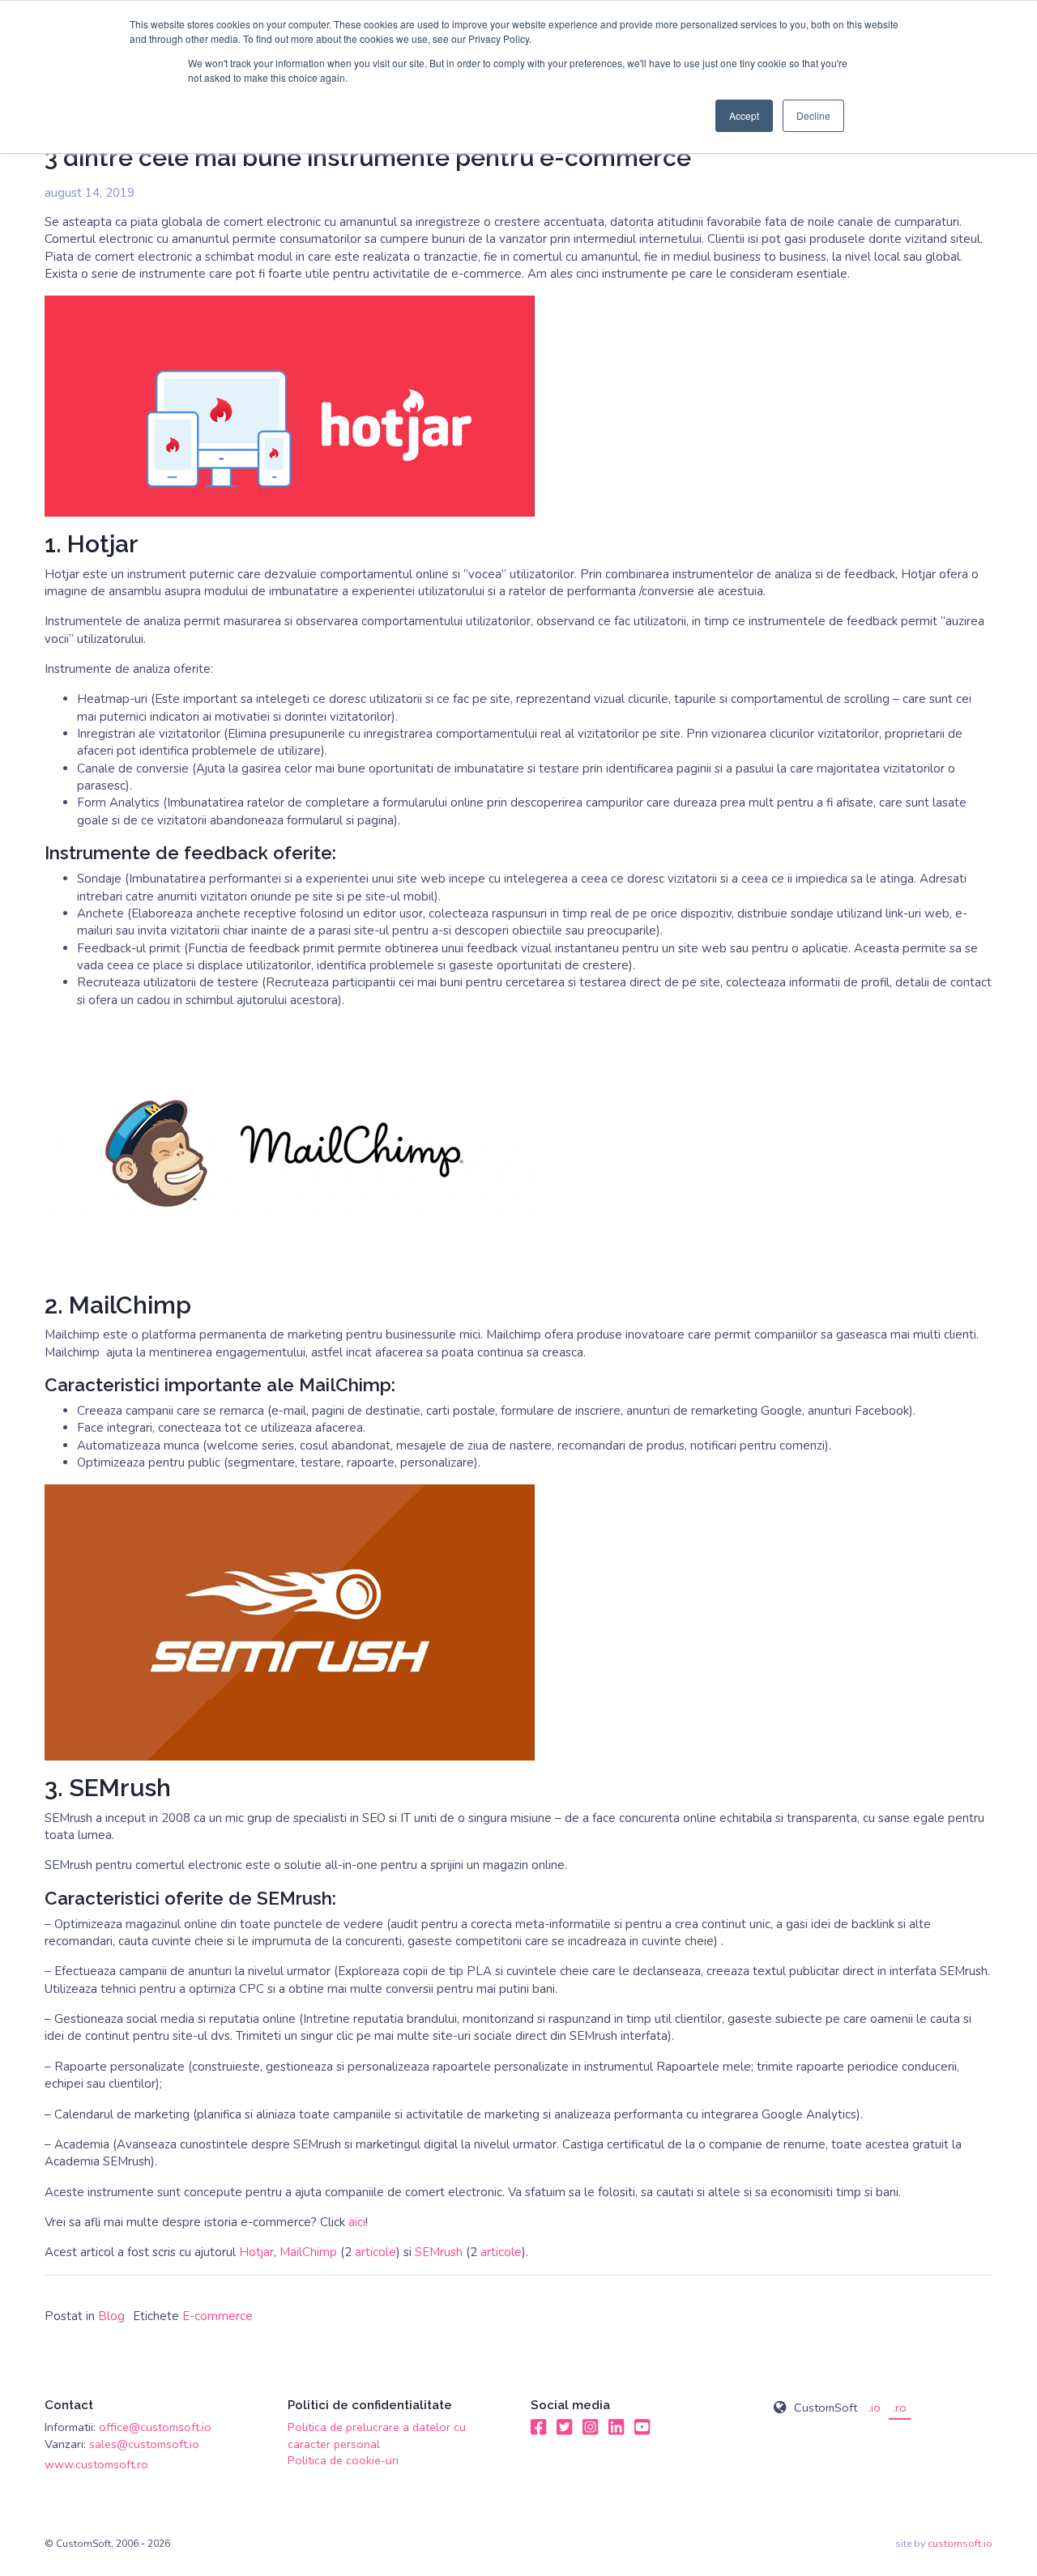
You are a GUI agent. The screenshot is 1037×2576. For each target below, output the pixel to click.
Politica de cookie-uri (343, 2460)
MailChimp (308, 2252)
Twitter (565, 2427)
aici (357, 2222)
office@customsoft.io (155, 2427)
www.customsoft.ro (96, 2464)
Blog (111, 2316)
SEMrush (439, 2252)
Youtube (642, 2427)
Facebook (539, 2427)
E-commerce (218, 2316)
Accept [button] (744, 115)
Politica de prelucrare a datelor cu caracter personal (377, 2435)
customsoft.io (960, 2544)
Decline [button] (813, 115)
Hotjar (256, 2252)
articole (376, 2252)
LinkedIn (617, 2427)
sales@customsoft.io (144, 2444)
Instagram (591, 2427)
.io (875, 2408)
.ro (900, 2408)
